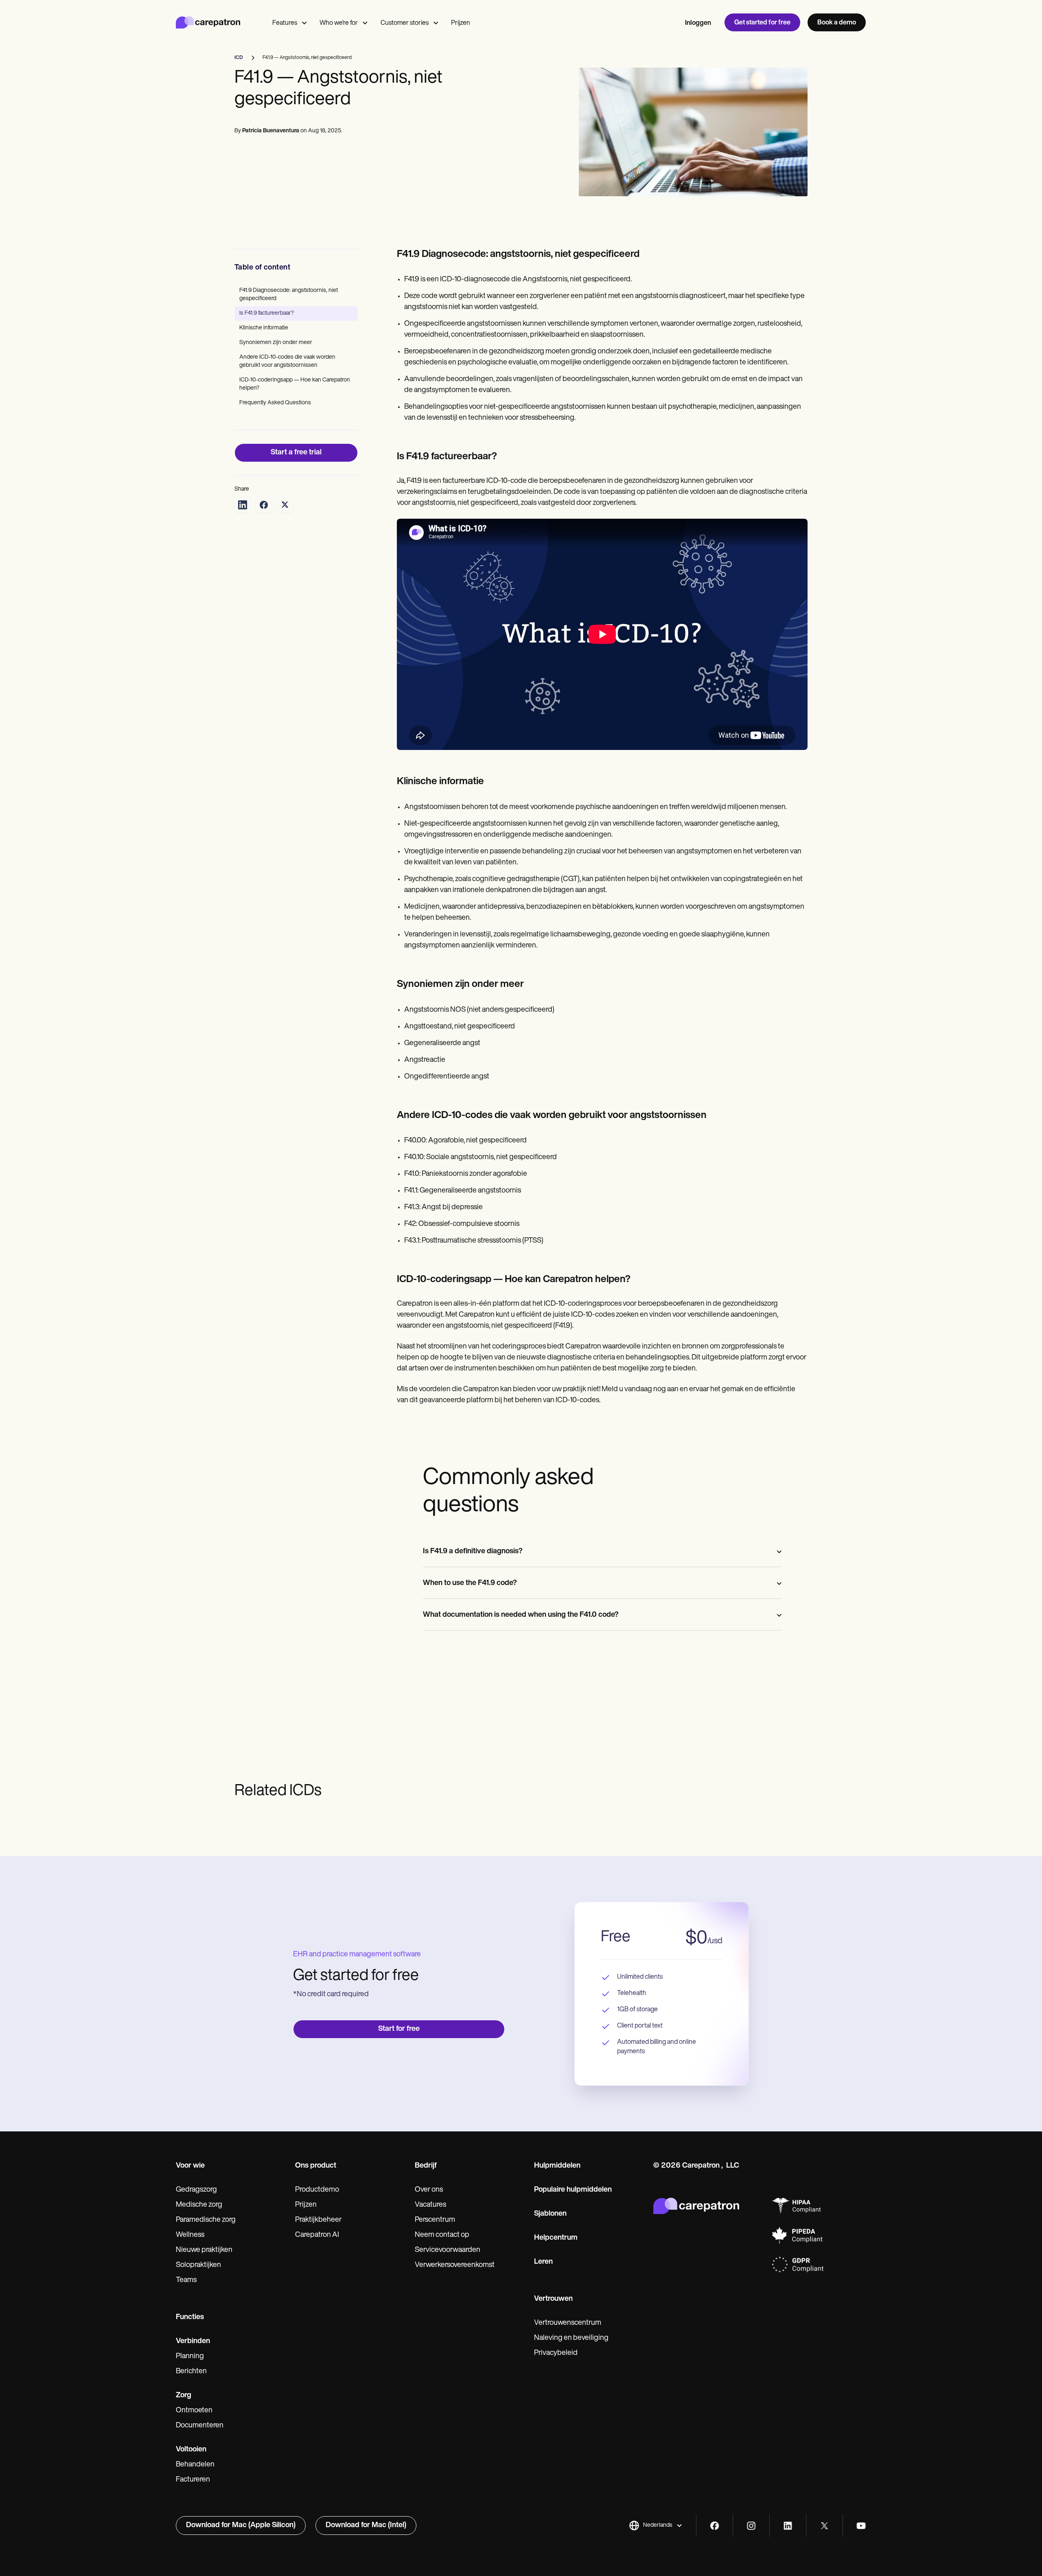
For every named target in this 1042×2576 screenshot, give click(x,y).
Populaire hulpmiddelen (573, 2190)
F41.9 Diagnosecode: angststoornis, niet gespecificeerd (289, 295)
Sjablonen (550, 2214)
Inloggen (698, 23)
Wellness (190, 2235)
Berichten (191, 2372)
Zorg (184, 2396)
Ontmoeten (194, 2411)
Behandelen (195, 2465)
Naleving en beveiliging (571, 2338)
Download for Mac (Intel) (366, 2526)
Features (285, 23)
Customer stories (405, 23)
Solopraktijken (198, 2265)
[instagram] (751, 2526)
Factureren (193, 2480)
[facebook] (715, 2526)
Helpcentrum (556, 2238)
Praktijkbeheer (318, 2220)
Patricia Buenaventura (271, 131)
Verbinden (193, 2341)
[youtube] (861, 2526)
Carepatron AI (317, 2235)
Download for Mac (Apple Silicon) (241, 2526)
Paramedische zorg (206, 2220)
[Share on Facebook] (264, 505)
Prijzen (461, 23)
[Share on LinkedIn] (243, 505)
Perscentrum (435, 2220)
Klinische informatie (264, 328)
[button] (656, 2526)
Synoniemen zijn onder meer (276, 343)
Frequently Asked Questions (275, 403)
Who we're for (339, 23)
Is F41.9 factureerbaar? (267, 313)
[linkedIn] (788, 2526)
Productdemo (317, 2190)
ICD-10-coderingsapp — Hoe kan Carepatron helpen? (295, 384)
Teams (186, 2280)
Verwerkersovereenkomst (455, 2265)
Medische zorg (199, 2205)
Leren (543, 2262)
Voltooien (191, 2450)
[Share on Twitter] (285, 505)
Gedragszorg (196, 2190)
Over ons (429, 2190)
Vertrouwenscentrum (568, 2323)
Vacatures (430, 2205)
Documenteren (200, 2426)
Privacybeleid (556, 2353)
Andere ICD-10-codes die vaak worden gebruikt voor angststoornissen (287, 361)
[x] (824, 2526)
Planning (190, 2357)
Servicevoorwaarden (448, 2250)
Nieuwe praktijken (204, 2250)
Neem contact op (442, 2235)
